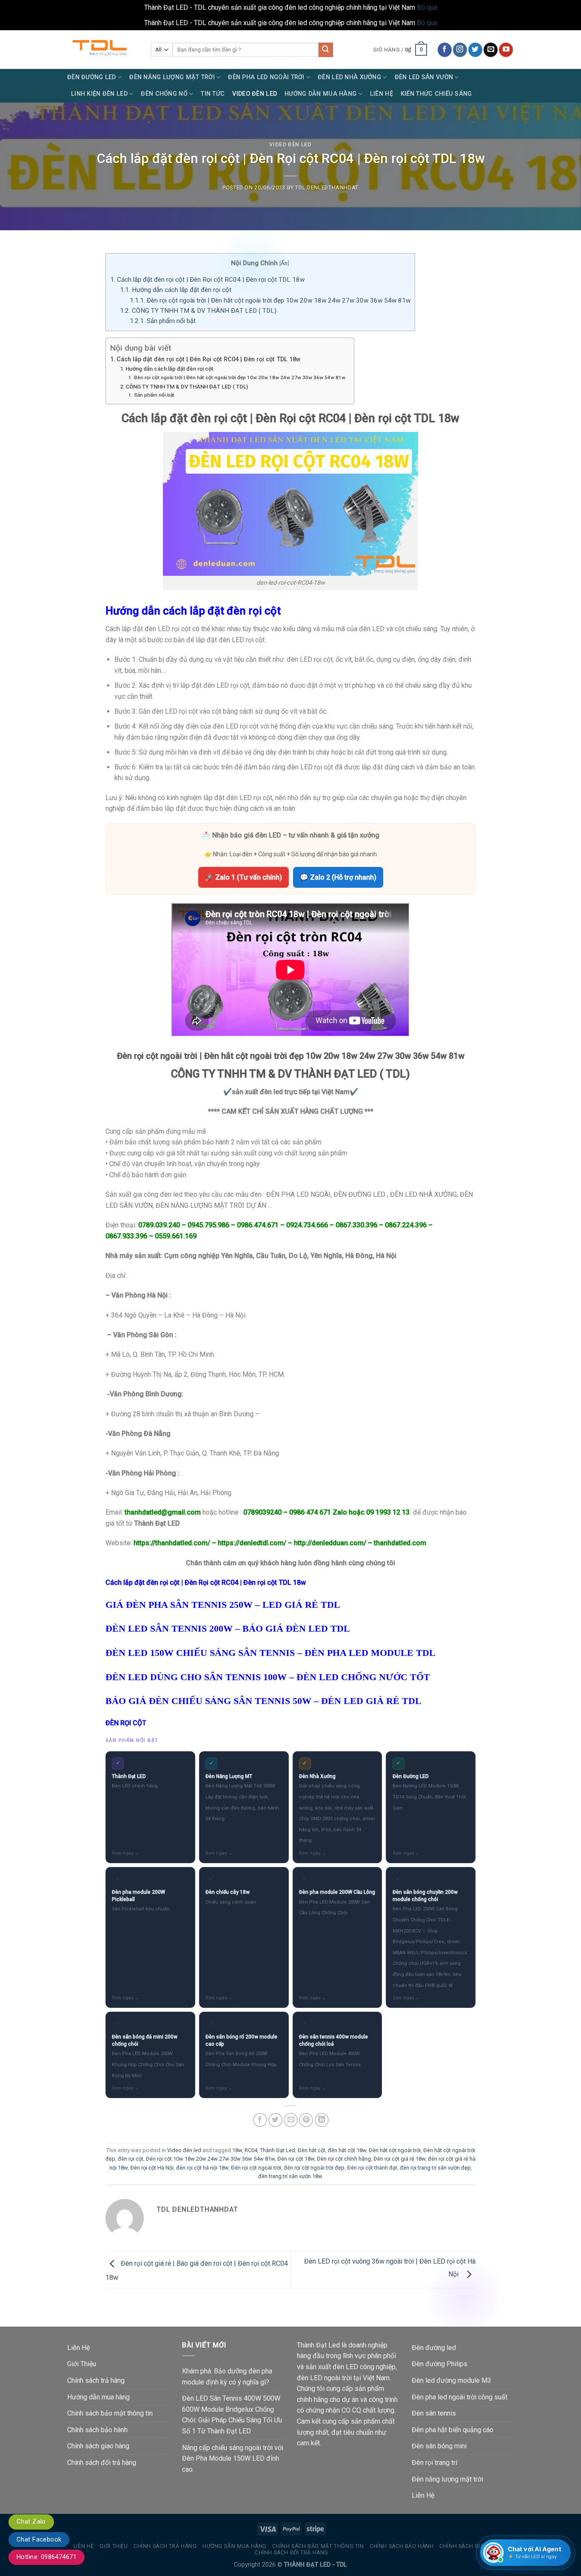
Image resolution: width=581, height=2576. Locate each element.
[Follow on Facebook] (445, 50)
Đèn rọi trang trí (434, 2463)
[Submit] (326, 50)
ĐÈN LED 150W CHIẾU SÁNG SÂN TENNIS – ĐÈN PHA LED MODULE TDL (271, 1653)
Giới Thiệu (82, 2364)
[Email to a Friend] (291, 2120)
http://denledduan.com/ (330, 1543)
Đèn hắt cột (312, 2150)
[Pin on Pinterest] (306, 2120)
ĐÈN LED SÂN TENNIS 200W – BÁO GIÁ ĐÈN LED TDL (228, 1628)
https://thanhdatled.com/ (172, 1543)
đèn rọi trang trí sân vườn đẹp (435, 2168)
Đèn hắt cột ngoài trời (395, 2150)
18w (237, 2150)
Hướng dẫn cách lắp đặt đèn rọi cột (177, 290)
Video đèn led (290, 144)
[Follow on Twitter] (475, 50)
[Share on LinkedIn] (322, 2120)
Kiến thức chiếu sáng (436, 94)
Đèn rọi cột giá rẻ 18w (399, 2159)
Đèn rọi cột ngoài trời (256, 2168)
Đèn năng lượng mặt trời (447, 2479)
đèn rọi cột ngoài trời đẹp (314, 2168)
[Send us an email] (491, 50)
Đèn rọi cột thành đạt (372, 2168)
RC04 (251, 2150)
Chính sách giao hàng (98, 2446)
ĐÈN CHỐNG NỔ (164, 94)
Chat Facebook (39, 2539)
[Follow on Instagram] (460, 50)
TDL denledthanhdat (327, 187)
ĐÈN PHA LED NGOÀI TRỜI (266, 77)
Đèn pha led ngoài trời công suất (460, 2397)
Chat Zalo (31, 2522)
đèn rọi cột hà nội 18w (202, 2168)
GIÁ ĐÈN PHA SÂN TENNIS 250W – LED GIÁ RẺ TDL (223, 1605)
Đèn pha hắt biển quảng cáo (453, 2430)
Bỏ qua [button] (427, 7)
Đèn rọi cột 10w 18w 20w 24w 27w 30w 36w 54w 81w (210, 2159)
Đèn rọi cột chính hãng (344, 2159)
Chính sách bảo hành (97, 2430)
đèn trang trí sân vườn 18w (290, 2176)
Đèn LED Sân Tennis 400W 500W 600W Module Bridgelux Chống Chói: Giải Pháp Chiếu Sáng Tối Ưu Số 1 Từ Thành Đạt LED (232, 2415)
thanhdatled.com (400, 1543)
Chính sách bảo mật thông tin (110, 2413)
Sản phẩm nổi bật (163, 321)
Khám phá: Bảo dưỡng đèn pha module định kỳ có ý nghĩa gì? (227, 2377)
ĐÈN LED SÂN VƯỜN (424, 77)
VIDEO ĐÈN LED (255, 94)
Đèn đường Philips (440, 2364)
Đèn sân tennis (434, 2413)
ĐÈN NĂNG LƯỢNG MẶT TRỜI (172, 77)
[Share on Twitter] (275, 2120)
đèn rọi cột (131, 2159)
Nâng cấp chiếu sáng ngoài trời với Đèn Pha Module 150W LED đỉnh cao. (233, 2459)
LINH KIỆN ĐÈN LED (99, 94)
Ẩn (284, 263)
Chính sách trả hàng (96, 2380)
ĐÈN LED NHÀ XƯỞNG (349, 77)
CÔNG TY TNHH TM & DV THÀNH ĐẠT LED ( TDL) (198, 311)
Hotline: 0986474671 (47, 2557)
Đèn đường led (434, 2348)
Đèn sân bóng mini (439, 2446)
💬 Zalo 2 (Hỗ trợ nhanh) (338, 877)
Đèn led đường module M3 (451, 2380)
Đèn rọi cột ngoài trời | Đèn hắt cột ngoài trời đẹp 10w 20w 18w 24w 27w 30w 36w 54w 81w (270, 300)
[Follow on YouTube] (506, 50)
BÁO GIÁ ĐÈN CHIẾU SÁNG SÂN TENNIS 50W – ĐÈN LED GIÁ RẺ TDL (263, 1701)
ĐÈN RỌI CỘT (126, 1723)
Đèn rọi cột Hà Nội (152, 2168)
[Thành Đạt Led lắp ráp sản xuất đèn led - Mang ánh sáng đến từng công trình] (103, 50)
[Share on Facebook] (260, 2120)
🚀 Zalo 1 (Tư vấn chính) (244, 877)
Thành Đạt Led (278, 2150)
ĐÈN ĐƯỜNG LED (92, 77)
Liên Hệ (382, 94)
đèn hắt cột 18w (347, 2150)
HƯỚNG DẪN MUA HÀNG (320, 94)
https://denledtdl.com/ (252, 1543)
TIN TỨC (213, 94)
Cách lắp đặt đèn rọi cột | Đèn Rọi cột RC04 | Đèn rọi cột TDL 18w (207, 280)
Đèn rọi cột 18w (296, 2159)
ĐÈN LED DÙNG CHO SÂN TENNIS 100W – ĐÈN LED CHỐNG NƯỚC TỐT (268, 1677)
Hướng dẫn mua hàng (98, 2397)
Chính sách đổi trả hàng (102, 2463)
